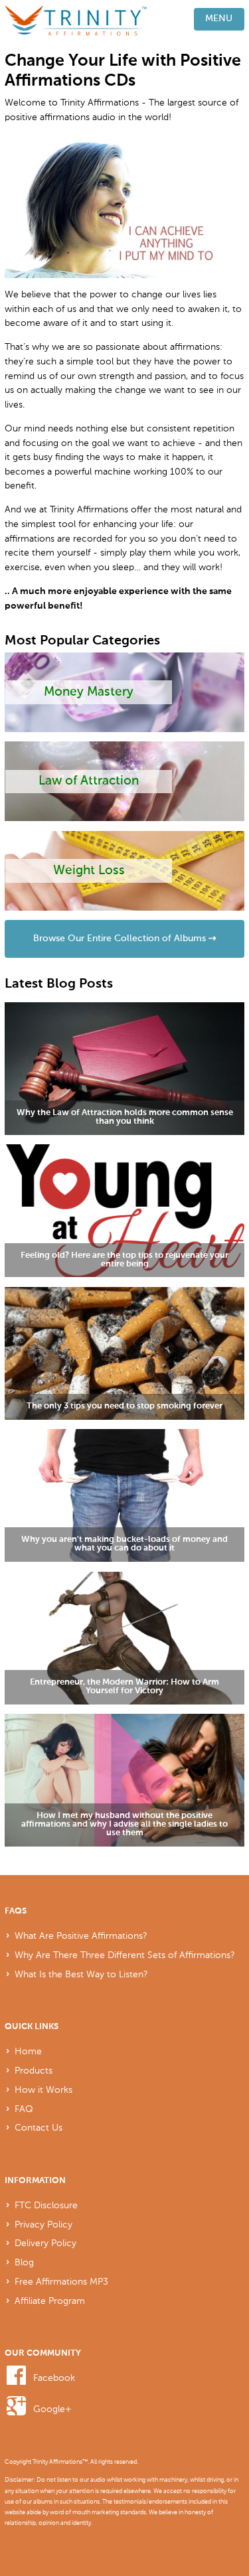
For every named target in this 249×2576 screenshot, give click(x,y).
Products (34, 2070)
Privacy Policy (43, 2224)
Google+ (52, 2409)
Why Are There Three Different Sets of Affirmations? (125, 1955)
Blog (24, 2262)
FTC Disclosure (46, 2205)
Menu (219, 19)
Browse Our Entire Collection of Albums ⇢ (125, 939)
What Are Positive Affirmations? (81, 1935)
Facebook (54, 2378)
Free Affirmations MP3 (61, 2281)
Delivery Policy (45, 2243)
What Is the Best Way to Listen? (81, 1974)
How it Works (43, 2089)
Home (28, 2051)
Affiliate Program (50, 2301)
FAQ (24, 2109)
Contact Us (39, 2127)
